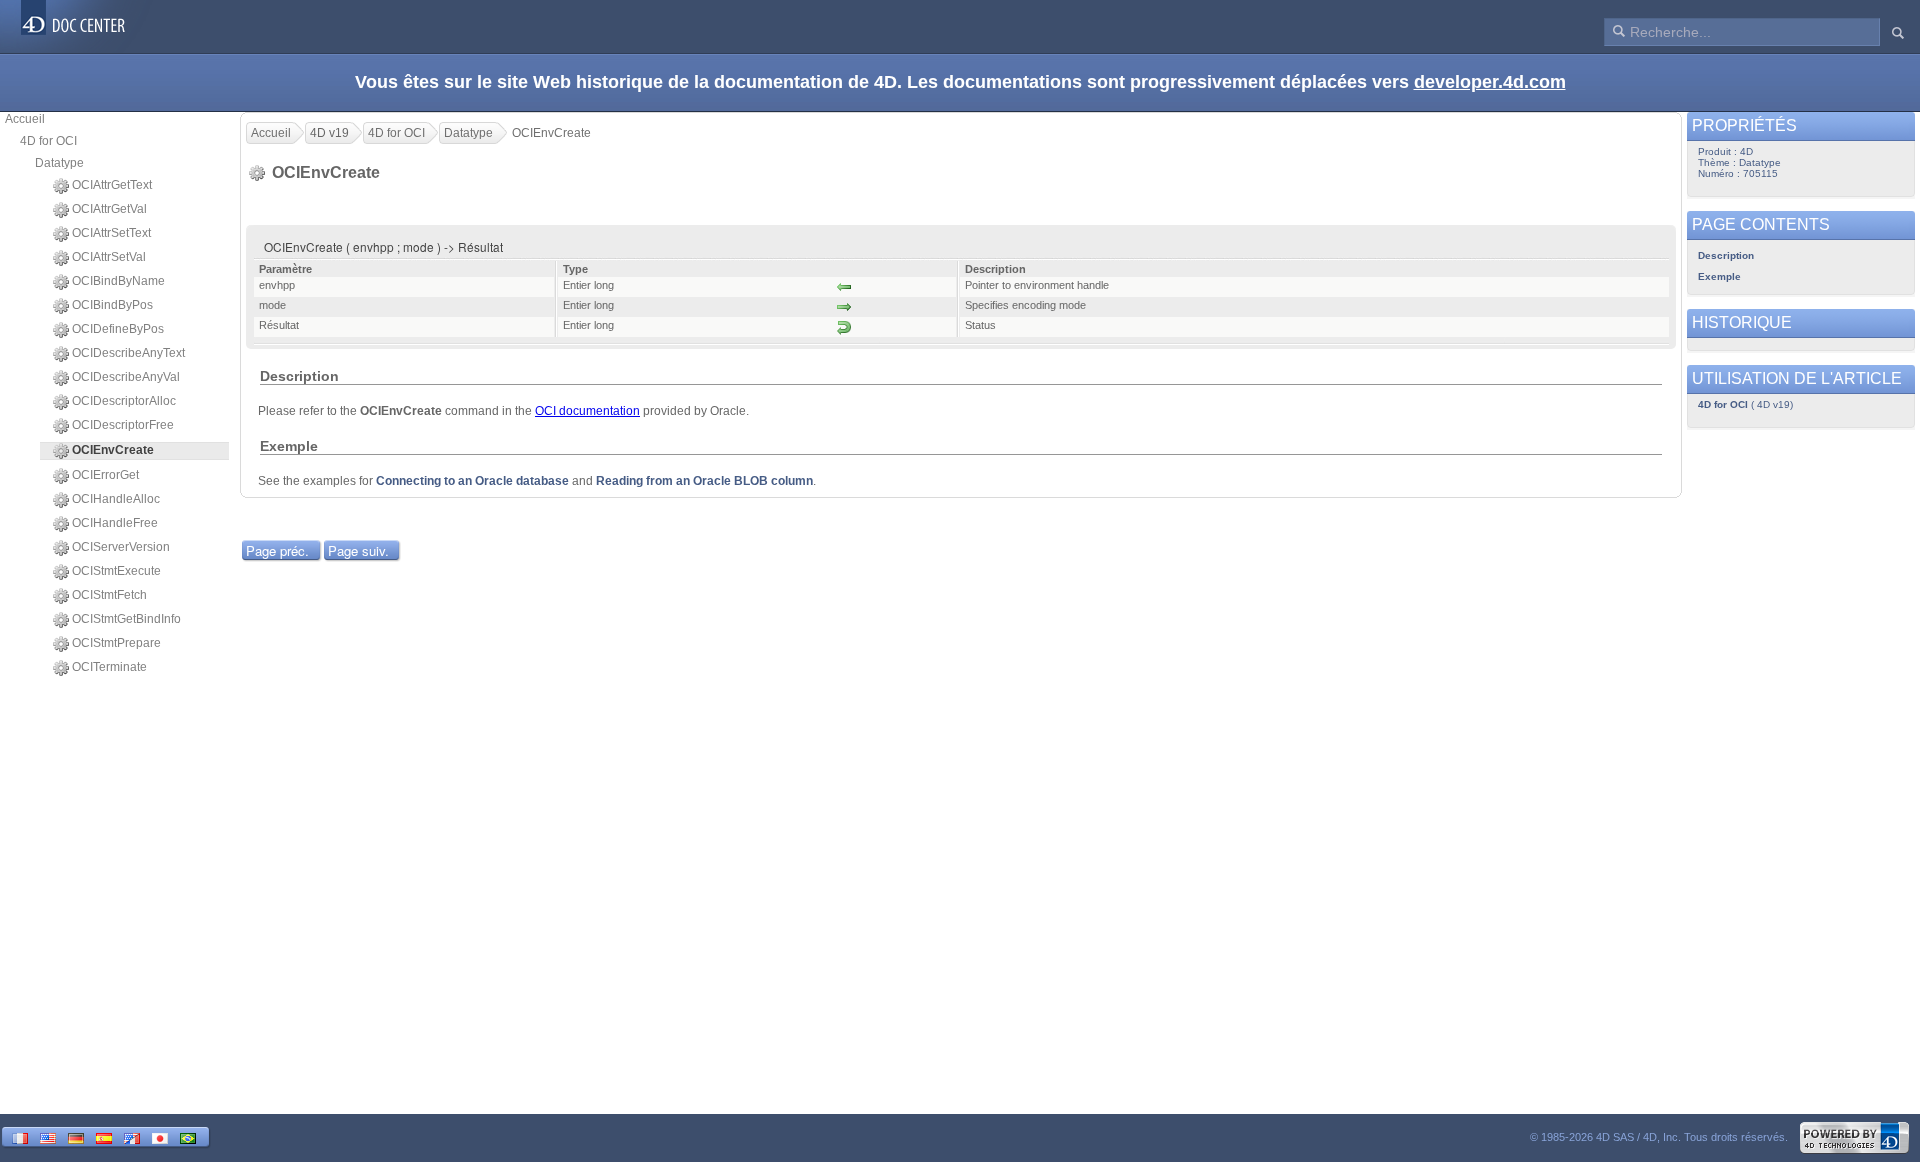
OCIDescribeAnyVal (126, 377)
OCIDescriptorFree (123, 425)
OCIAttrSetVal (109, 257)
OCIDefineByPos (118, 329)
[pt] (188, 1136)
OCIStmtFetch (109, 595)
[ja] (160, 1136)
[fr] (20, 1136)
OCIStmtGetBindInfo (126, 619)
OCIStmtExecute (116, 571)
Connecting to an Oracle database (472, 481)
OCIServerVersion (121, 547)
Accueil (25, 119)
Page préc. (277, 550)
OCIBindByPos (112, 305)
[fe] (132, 1136)
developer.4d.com (1490, 82)
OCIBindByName (118, 281)
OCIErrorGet (105, 475)
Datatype (59, 163)
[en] (48, 1136)
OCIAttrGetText (112, 185)
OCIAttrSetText (111, 233)
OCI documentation (587, 411)
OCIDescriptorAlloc (124, 401)
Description (1726, 255)
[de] (76, 1136)
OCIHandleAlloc (116, 499)
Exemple (1719, 276)
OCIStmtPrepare (116, 643)
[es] (104, 1136)
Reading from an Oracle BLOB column (704, 481)
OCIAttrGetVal (109, 209)
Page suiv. (358, 550)
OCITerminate (109, 667)
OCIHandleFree (115, 523)
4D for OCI (48, 141)
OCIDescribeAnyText (128, 353)
